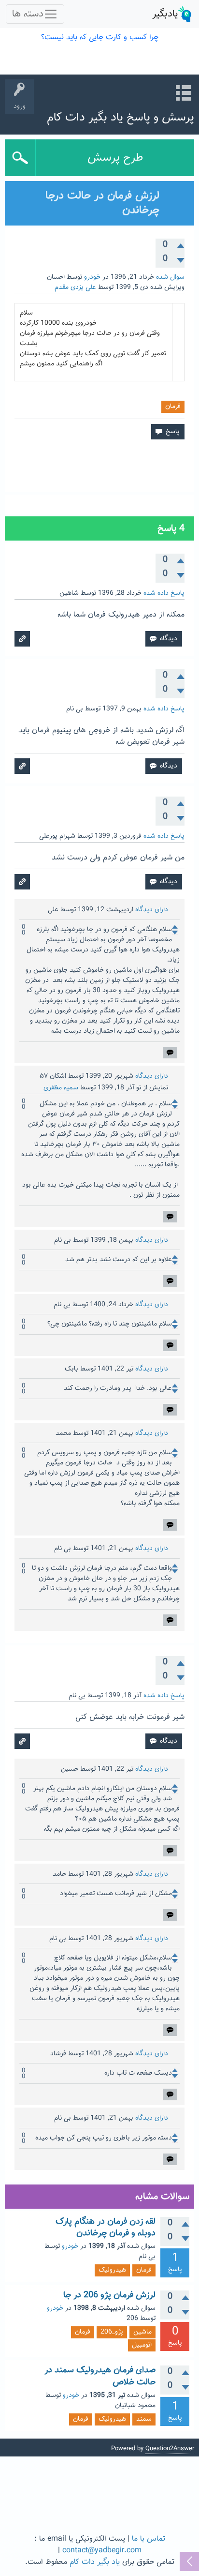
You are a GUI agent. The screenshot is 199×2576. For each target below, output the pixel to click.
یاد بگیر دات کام (95, 2562)
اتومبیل (142, 2345)
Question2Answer (170, 2449)
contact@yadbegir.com (102, 2551)
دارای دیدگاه (152, 910)
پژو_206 (112, 2332)
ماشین (142, 2332)
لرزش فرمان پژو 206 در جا (109, 2295)
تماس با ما (149, 2539)
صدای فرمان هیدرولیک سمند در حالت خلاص (100, 2376)
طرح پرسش (115, 158)
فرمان (173, 407)
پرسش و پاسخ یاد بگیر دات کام (121, 118)
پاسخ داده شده (164, 593)
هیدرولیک (112, 2270)
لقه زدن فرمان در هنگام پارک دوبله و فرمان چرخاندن (106, 2228)
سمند (144, 2419)
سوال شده (170, 277)
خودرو (92, 277)
